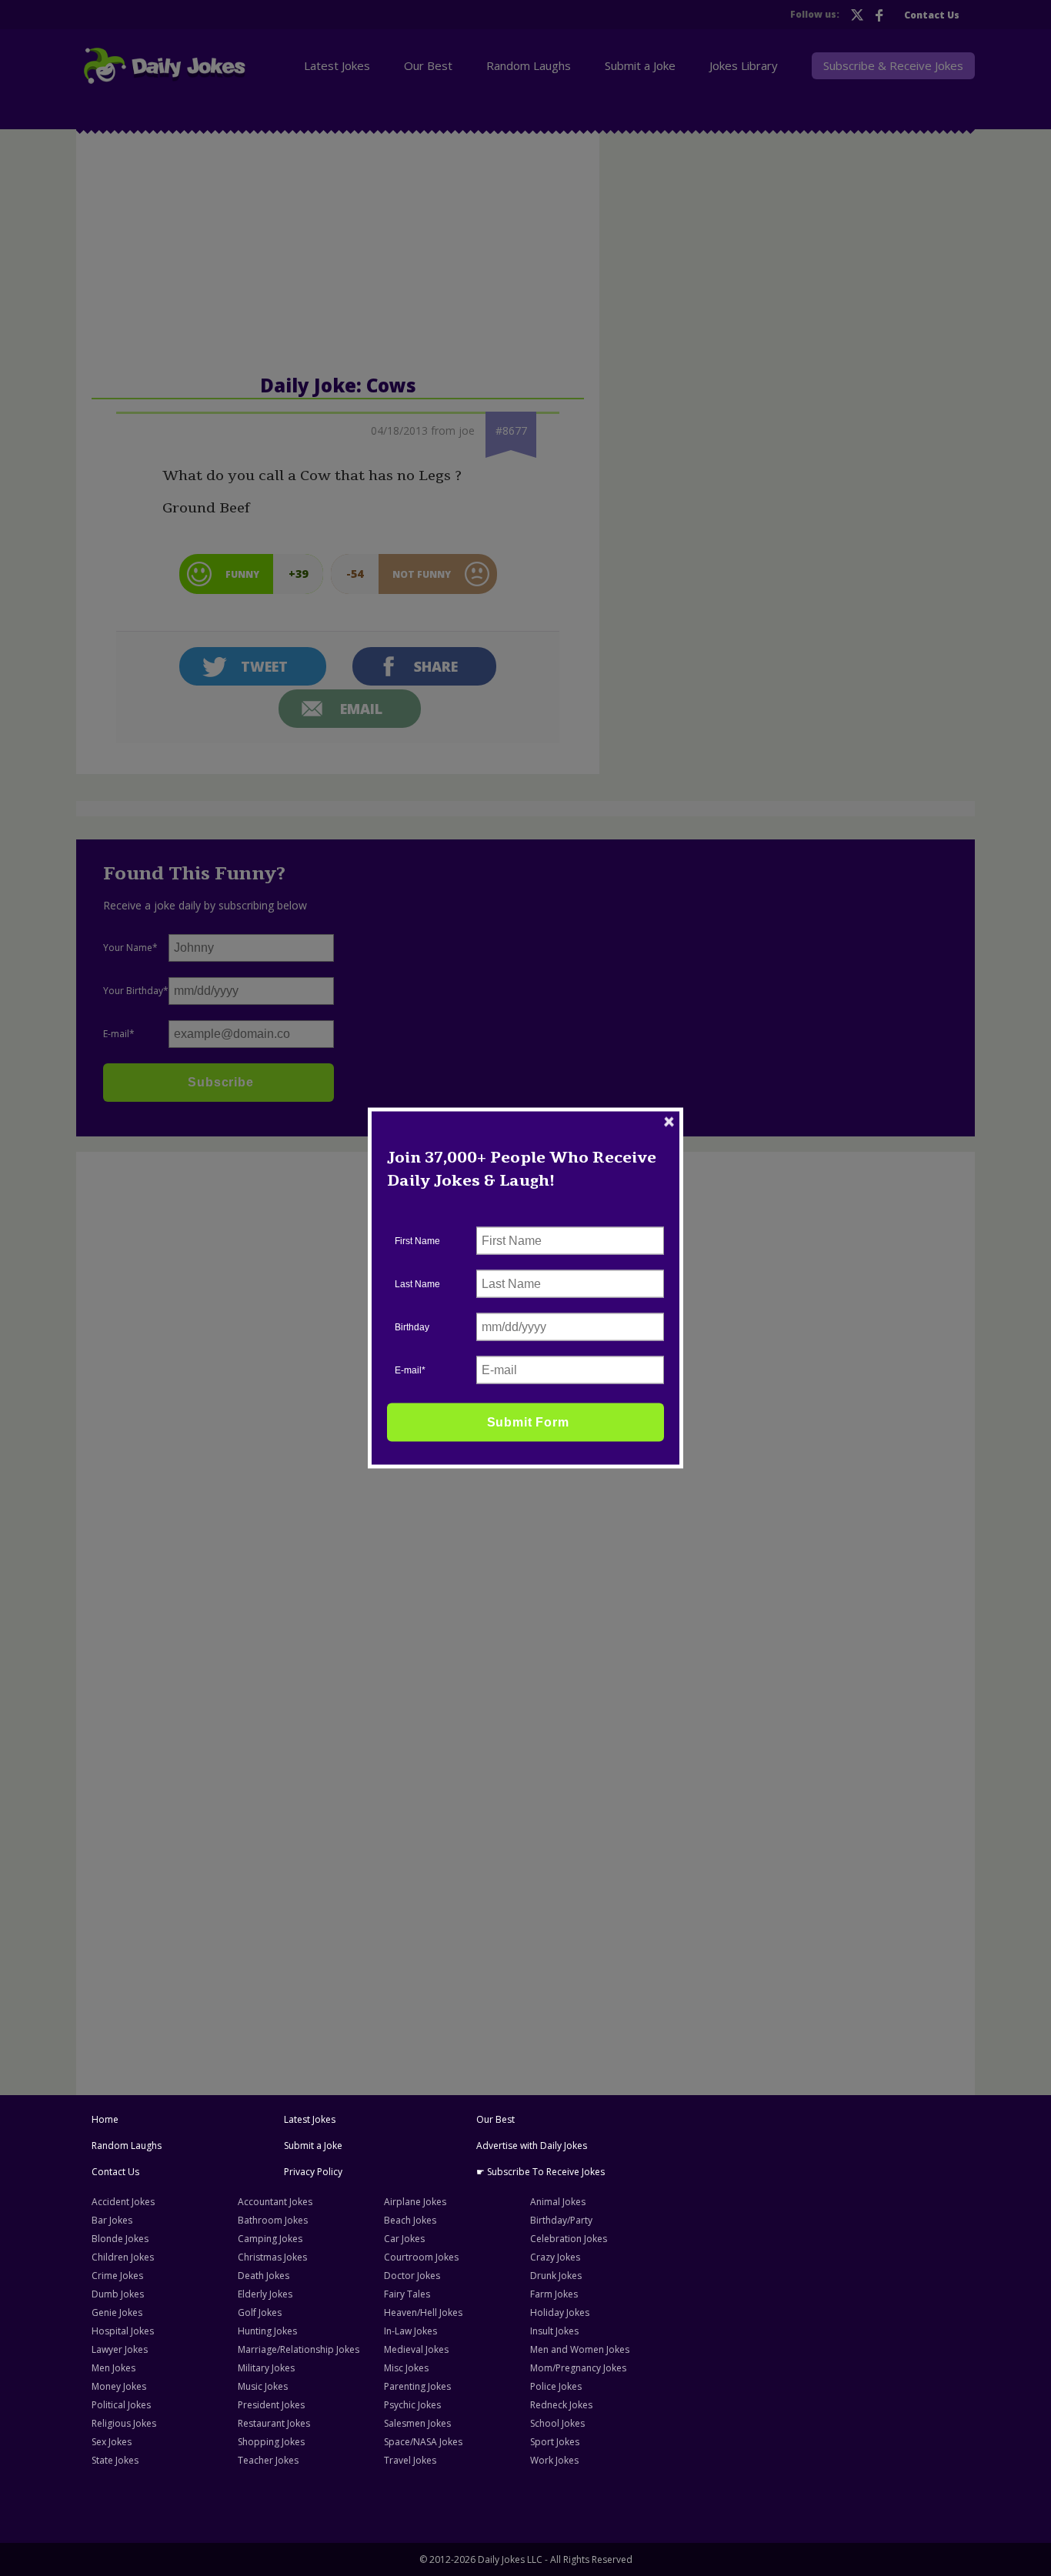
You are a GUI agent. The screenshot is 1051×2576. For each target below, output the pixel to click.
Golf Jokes (260, 2312)
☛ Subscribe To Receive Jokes (541, 2172)
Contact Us (115, 2172)
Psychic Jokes (412, 2405)
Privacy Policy (313, 2172)
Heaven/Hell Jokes (423, 2312)
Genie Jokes (117, 2312)
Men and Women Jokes (580, 2349)
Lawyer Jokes (120, 2349)
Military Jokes (266, 2368)
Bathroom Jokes (273, 2220)
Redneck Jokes (561, 2405)
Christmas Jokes (272, 2257)
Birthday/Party (561, 2220)
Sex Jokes (112, 2442)
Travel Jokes (410, 2460)
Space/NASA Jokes (423, 2442)
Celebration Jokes (569, 2239)
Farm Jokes (554, 2294)
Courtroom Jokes (421, 2257)
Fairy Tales (407, 2294)
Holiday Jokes (560, 2312)
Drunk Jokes (556, 2276)
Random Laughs (127, 2146)
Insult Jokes (554, 2331)
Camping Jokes (270, 2239)
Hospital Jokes (123, 2331)
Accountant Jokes (275, 2202)
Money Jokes (119, 2386)
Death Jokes (264, 2276)
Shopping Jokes (271, 2442)
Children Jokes (123, 2257)
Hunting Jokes (267, 2331)
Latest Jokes (310, 2119)
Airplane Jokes (415, 2202)
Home (105, 2119)
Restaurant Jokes (274, 2423)
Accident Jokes (123, 2202)
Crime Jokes (117, 2276)
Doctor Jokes (412, 2276)
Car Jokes (404, 2239)
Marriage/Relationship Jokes (299, 2349)
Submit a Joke (313, 2146)
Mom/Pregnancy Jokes (578, 2368)
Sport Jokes (555, 2442)
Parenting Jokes (417, 2386)
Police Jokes (556, 2386)
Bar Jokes (112, 2220)
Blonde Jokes (120, 2239)
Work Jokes (554, 2460)
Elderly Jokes (265, 2294)
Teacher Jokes (268, 2460)
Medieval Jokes (416, 2349)
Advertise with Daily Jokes (532, 2146)
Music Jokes (263, 2386)
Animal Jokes (558, 2202)
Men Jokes (113, 2368)
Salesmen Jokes (417, 2423)
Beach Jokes (410, 2220)
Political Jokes (121, 2405)
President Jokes (271, 2405)
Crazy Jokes (555, 2257)
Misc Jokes (406, 2368)
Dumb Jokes (118, 2294)
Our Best (495, 2119)
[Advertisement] (200, 1393)
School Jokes (557, 2423)
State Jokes (115, 2460)
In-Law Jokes (410, 2331)
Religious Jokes (124, 2423)
